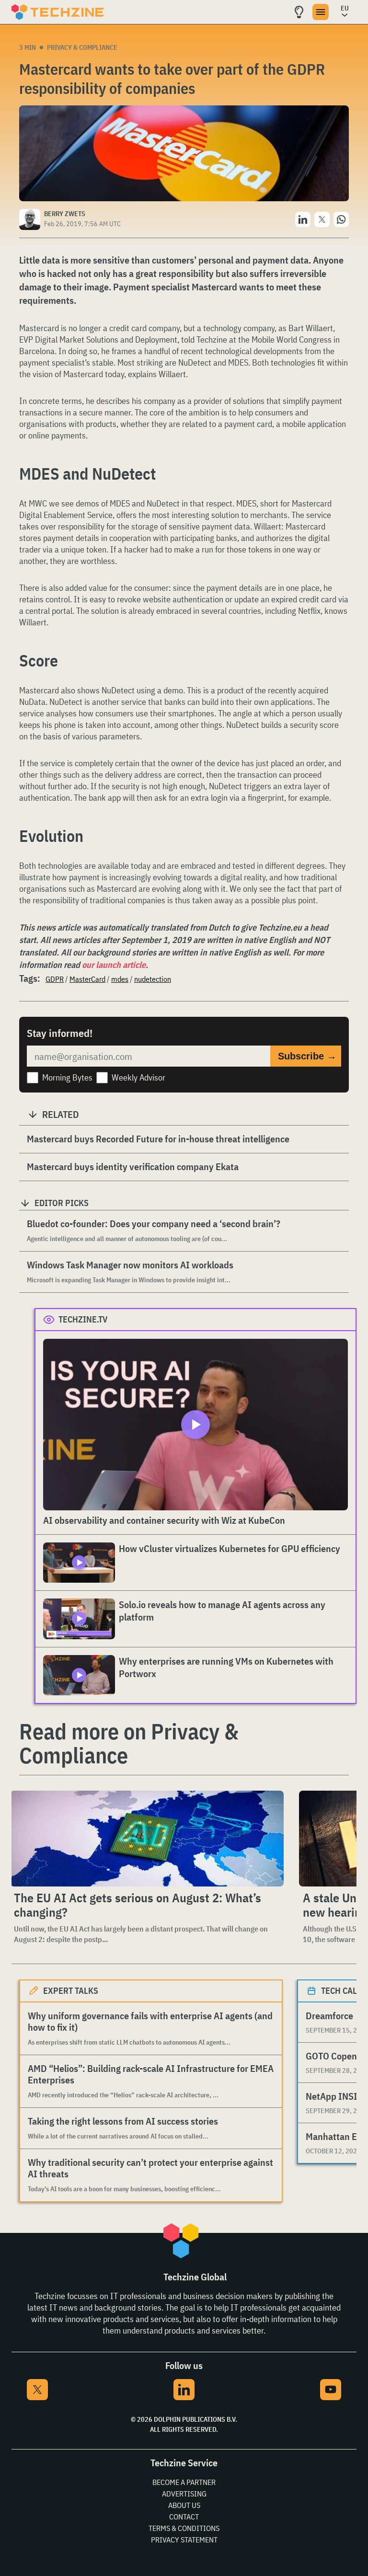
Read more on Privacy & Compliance (129, 1743)
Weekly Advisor (138, 1077)
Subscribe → (307, 1056)
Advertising (184, 2494)
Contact (184, 2517)
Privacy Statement (184, 2540)
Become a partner (184, 2482)
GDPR (55, 979)
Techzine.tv (83, 1319)
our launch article (114, 965)
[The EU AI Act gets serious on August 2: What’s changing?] (147, 1839)
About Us (184, 2505)
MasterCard (87, 979)
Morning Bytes (67, 1077)
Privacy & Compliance (82, 47)
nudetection (153, 979)
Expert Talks (71, 1991)
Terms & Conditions (184, 2528)
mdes (120, 979)
